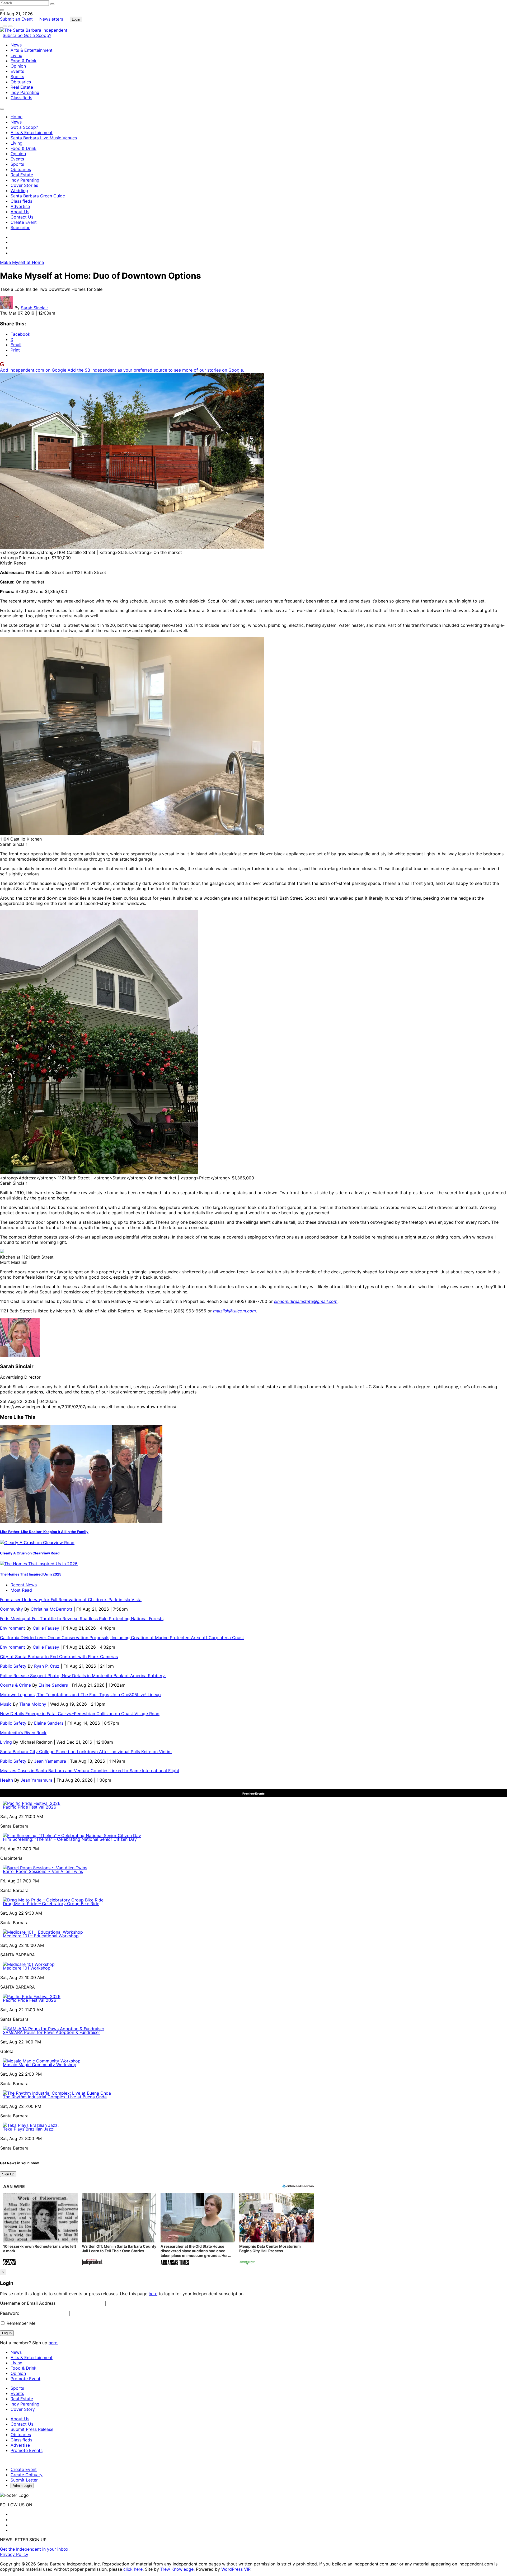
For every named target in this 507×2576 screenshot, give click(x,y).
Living (17, 55)
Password (10, 2313)
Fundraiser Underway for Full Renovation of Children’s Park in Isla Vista (71, 1600)
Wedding (19, 191)
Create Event (24, 222)
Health (7, 1780)
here (153, 2294)
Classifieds (21, 98)
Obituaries (21, 82)
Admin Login (22, 2486)
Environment (13, 1628)
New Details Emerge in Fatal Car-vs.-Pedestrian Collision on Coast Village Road (80, 1714)
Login (76, 19)
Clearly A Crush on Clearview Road (30, 1553)
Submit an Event (16, 19)
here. (53, 2343)
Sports (17, 77)
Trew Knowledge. (178, 2569)
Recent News (24, 1585)
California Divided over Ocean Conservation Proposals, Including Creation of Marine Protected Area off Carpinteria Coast (122, 1638)
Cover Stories (24, 185)
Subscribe (13, 35)
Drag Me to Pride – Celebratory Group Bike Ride (51, 1904)
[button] (40, 2230)
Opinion (18, 66)
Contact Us (22, 217)
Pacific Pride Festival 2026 (30, 1807)
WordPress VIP (236, 2569)
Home (17, 117)
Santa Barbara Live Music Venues (44, 138)
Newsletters (51, 19)
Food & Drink (24, 61)
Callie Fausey (46, 1628)
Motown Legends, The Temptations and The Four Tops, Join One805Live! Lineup (80, 1695)
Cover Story (23, 2409)
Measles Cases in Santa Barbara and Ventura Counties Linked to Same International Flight (90, 1771)
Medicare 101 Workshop (27, 1968)
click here (133, 2569)
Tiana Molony (33, 1704)
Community (12, 1609)
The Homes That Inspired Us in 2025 (31, 1574)
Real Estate (22, 87)
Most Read (21, 1590)
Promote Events (27, 2450)
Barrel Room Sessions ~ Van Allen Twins (43, 1871)
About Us (20, 212)
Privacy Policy (14, 2554)
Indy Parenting (25, 92)
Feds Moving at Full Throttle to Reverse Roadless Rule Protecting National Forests (82, 1619)
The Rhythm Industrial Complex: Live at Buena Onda (55, 2097)
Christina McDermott (51, 1609)
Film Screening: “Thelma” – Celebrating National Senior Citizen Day (70, 1839)
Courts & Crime (16, 1685)
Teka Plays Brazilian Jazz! (29, 2129)
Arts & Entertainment (32, 50)
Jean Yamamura (50, 1761)
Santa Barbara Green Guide (38, 196)
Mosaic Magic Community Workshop (40, 2065)
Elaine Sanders (53, 1685)
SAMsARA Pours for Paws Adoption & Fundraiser (51, 2032)
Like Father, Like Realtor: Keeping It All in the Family (44, 1532)
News (16, 45)
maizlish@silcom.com (234, 1311)
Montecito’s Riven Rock (23, 1733)
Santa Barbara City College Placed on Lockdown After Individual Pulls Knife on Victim (86, 1752)
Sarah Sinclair (34, 308)
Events (17, 71)
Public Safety (14, 1666)
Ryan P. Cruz (47, 1666)
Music (6, 1704)
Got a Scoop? (37, 35)
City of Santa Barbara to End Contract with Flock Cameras (59, 1657)
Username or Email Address (28, 2303)
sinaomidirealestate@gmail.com (306, 1301)
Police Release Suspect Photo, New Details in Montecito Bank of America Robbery (83, 1676)
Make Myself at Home (22, 262)
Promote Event (25, 2379)
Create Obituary (27, 2475)
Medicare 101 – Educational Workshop (41, 1936)
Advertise (20, 206)
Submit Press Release (32, 2429)
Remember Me (20, 2323)
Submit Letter (24, 2480)
